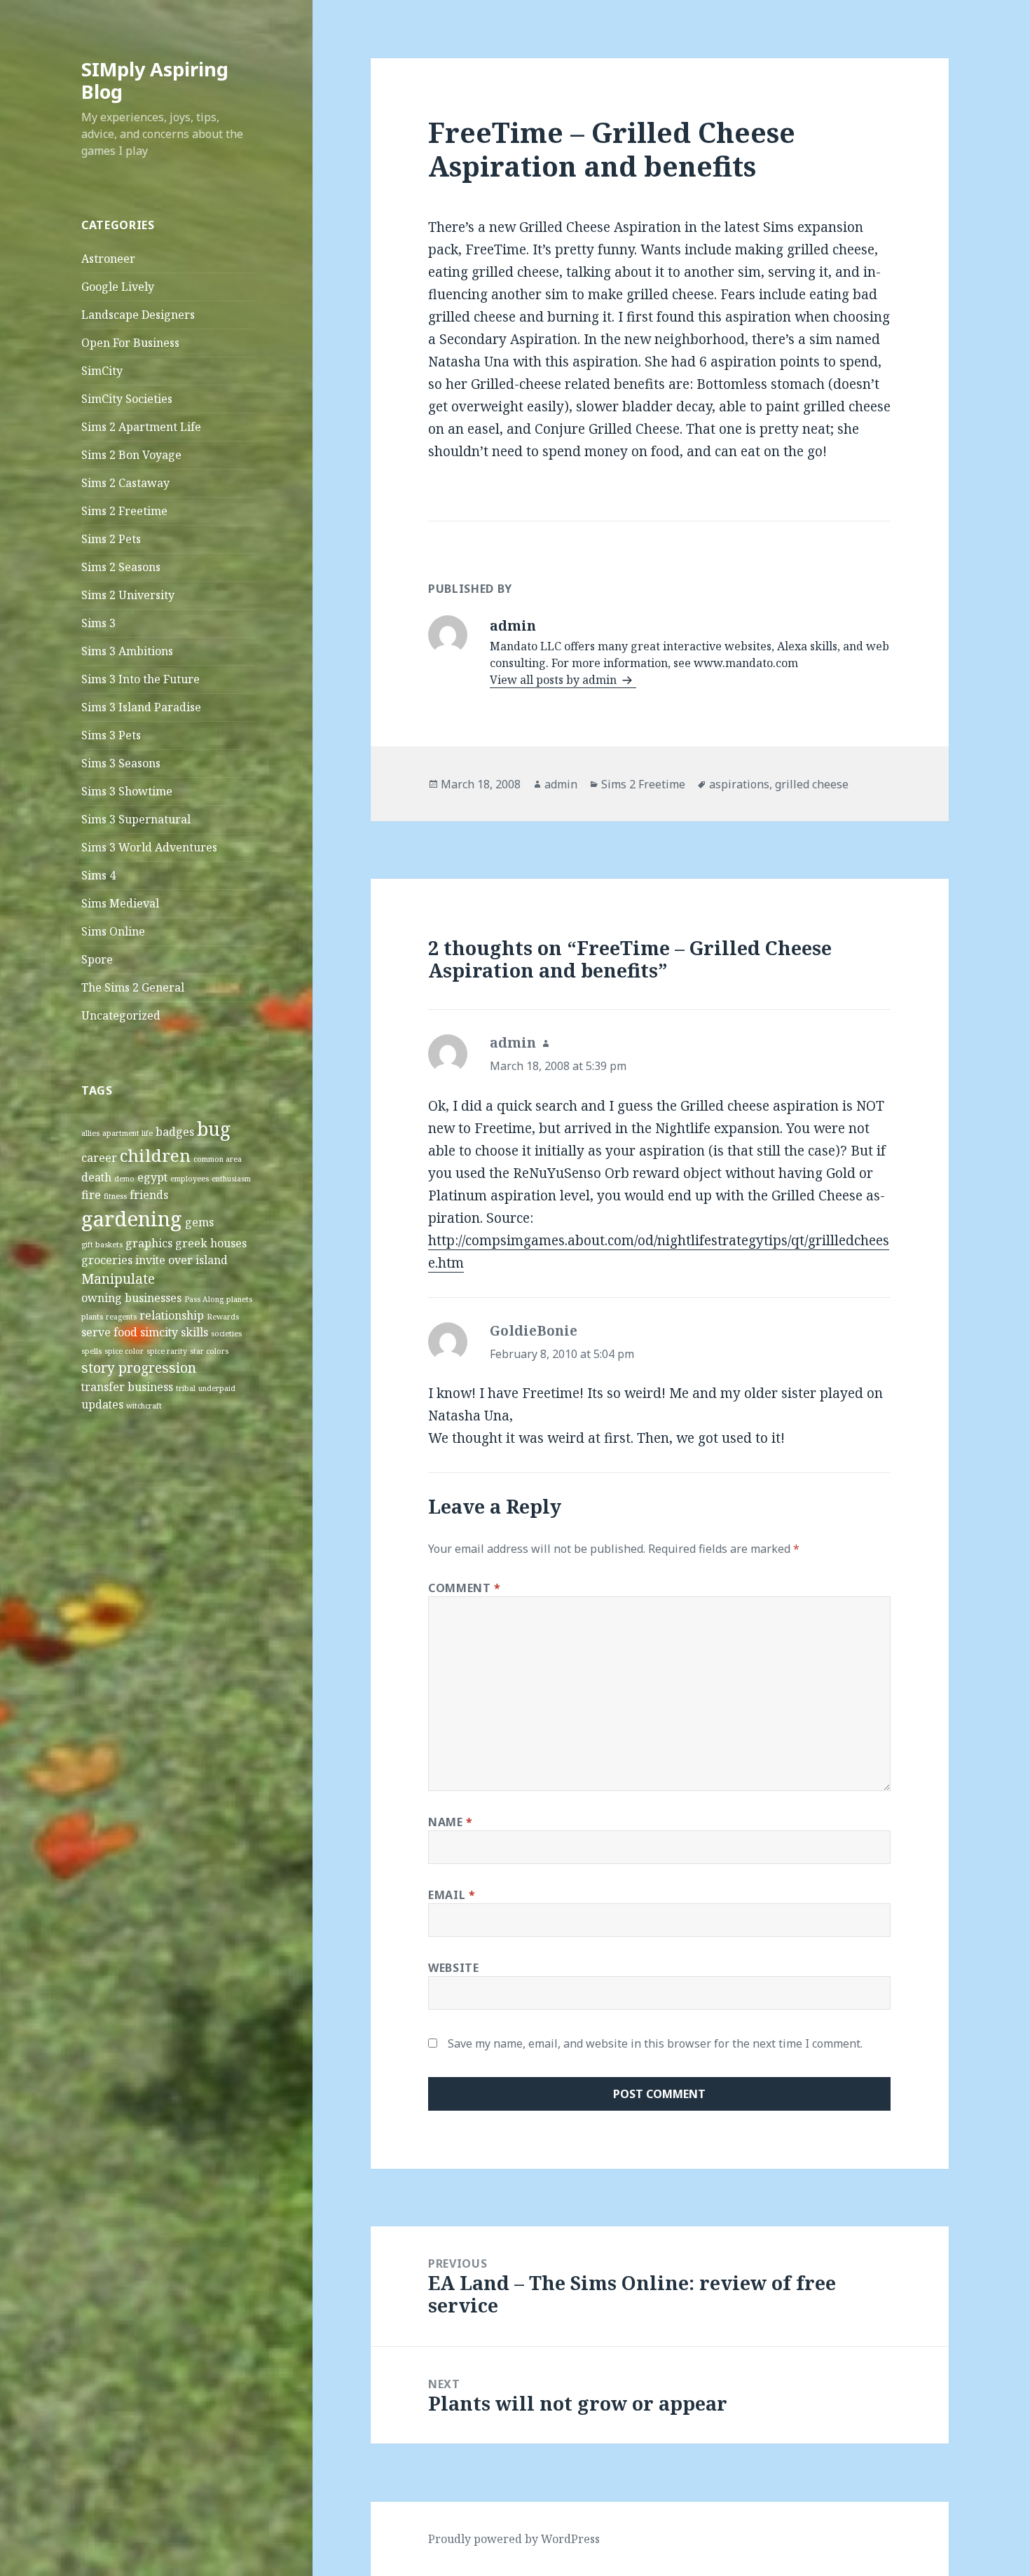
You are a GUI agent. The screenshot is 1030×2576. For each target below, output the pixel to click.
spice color (124, 1351)
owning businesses (131, 1298)
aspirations (739, 784)
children (155, 1155)
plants (92, 1317)
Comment (465, 1588)
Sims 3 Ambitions (127, 651)
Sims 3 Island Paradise (141, 707)
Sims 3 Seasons (121, 763)
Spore (97, 959)
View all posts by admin (555, 680)
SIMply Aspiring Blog (155, 80)
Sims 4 (98, 875)
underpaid (217, 1388)
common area (218, 1159)
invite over (164, 1260)
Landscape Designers (138, 315)
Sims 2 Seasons (121, 567)
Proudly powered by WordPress (514, 2539)
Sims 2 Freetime (124, 511)
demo (124, 1179)
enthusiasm (231, 1179)
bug (214, 1129)
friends (149, 1195)
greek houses (211, 1243)
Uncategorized (121, 1015)
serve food (109, 1332)
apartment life (128, 1133)
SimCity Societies (127, 399)
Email (452, 1895)
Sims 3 (98, 623)
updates (102, 1404)
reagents (121, 1317)
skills (194, 1332)
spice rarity (167, 1351)
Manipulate (118, 1279)
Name (451, 1822)
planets (239, 1299)
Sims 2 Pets (111, 539)
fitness (115, 1196)
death (96, 1177)
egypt (152, 1177)
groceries (107, 1260)
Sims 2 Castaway (125, 483)
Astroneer (108, 259)
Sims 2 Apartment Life (141, 427)
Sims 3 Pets (111, 735)
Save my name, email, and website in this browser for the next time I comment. (655, 2043)
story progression (139, 1368)
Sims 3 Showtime (127, 791)
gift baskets (102, 1245)
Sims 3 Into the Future (140, 679)
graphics (149, 1243)
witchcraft (144, 1406)
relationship (172, 1315)
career (99, 1158)
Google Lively (118, 287)
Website (453, 1968)
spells (91, 1351)
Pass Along (204, 1299)
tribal (186, 1388)
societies (226, 1334)
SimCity (102, 371)
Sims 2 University (128, 595)
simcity (159, 1332)
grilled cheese (812, 784)
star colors (209, 1351)
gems (199, 1222)
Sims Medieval (120, 903)
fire (91, 1195)
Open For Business (130, 343)
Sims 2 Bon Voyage (131, 455)
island (212, 1260)
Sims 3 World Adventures (149, 847)
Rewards (223, 1317)
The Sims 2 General (133, 987)
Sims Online (113, 931)
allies (90, 1133)
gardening (132, 1219)
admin (561, 784)
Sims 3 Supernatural (136, 819)
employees (190, 1179)
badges (175, 1132)
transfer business (127, 1387)
